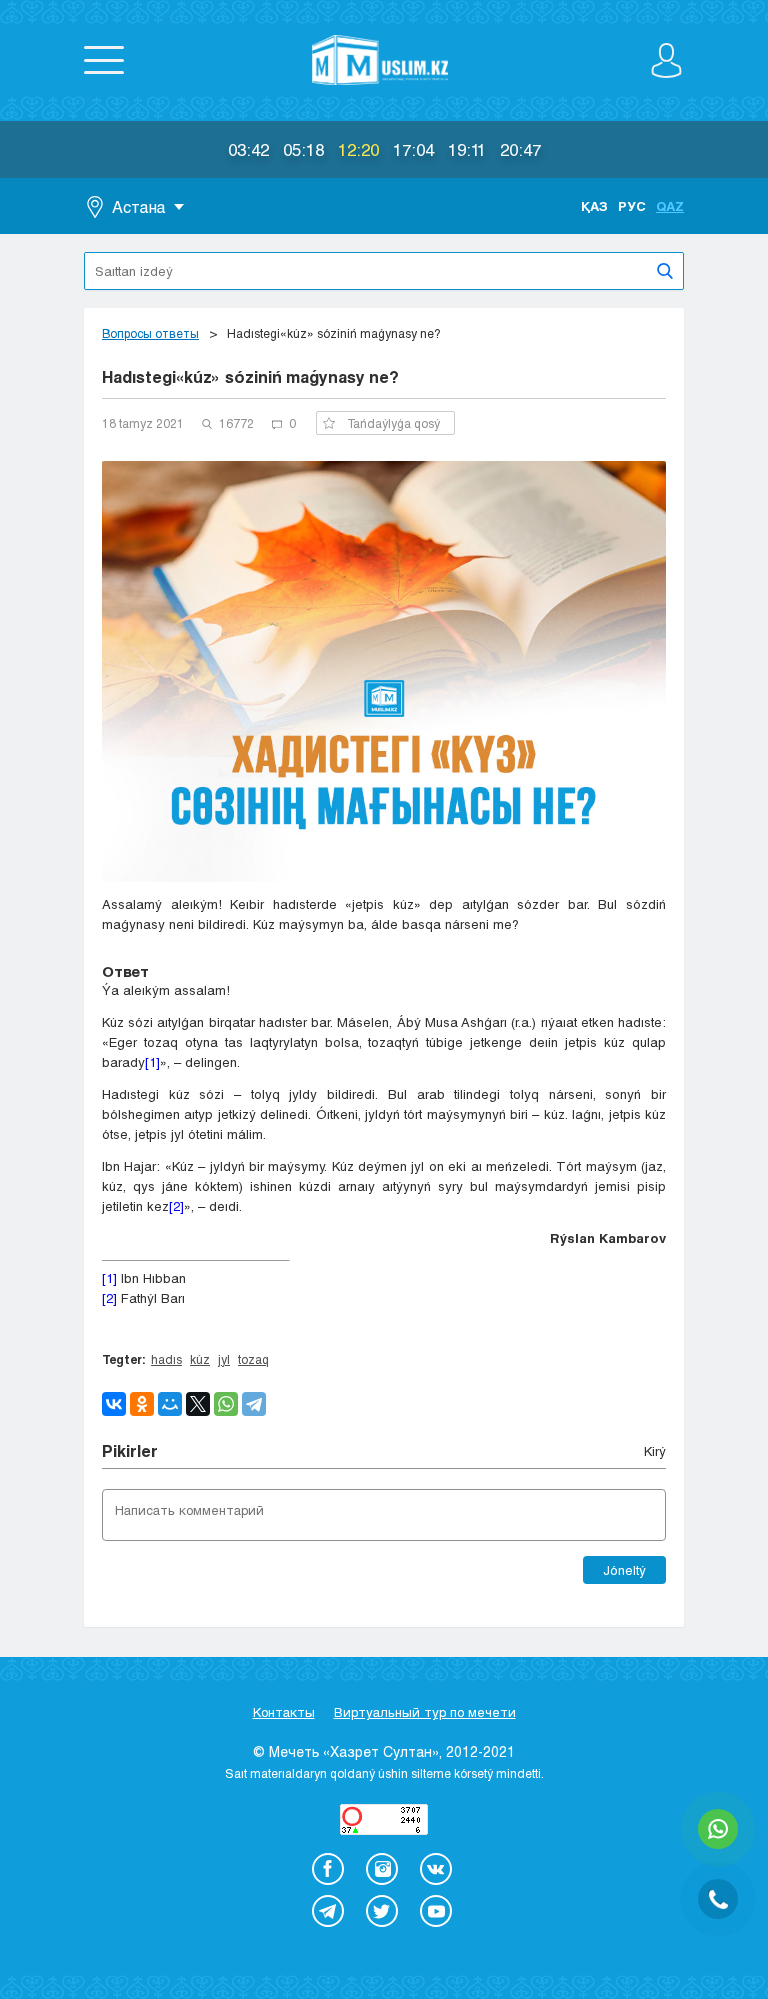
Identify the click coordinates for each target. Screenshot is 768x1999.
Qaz (670, 206)
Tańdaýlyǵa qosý (393, 423)
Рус (632, 206)
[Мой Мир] (170, 1404)
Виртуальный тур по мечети (425, 1712)
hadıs (166, 1359)
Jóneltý (624, 1570)
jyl (224, 1359)
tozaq (253, 1359)
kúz (200, 1359)
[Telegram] (254, 1404)
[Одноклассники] (142, 1404)
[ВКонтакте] (114, 1404)
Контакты (284, 1712)
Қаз (594, 206)
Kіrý (655, 1451)
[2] (176, 1206)
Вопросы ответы (150, 333)
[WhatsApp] (226, 1404)
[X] (198, 1404)
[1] (152, 1062)
